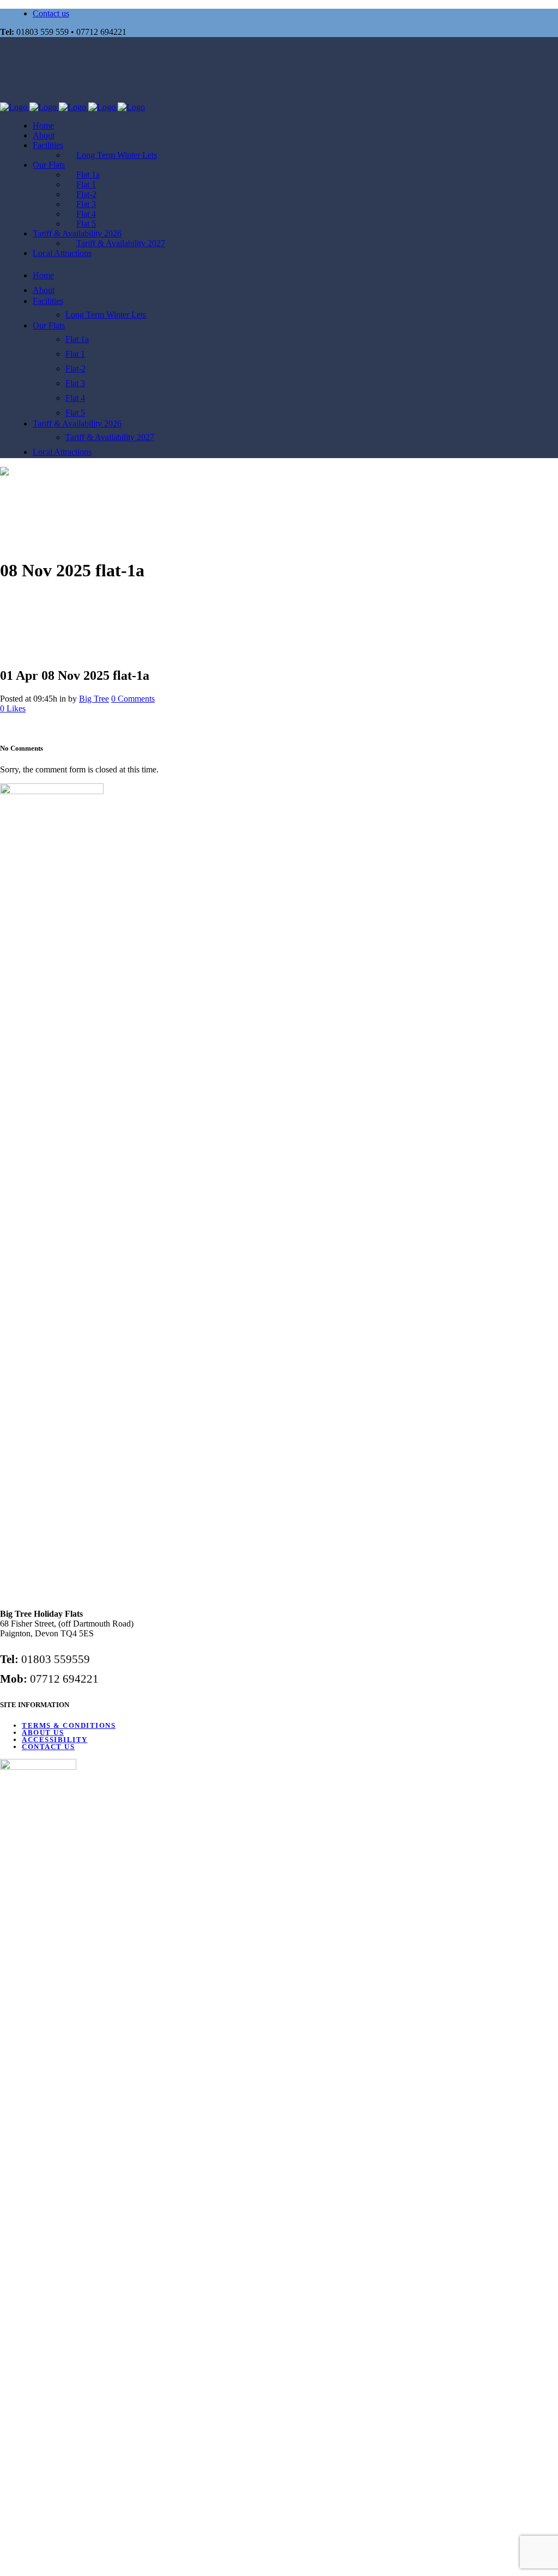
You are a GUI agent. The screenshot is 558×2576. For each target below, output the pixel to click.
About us (43, 1732)
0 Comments (133, 699)
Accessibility (55, 1740)
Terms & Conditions (69, 1725)
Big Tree (94, 699)
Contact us (51, 13)
